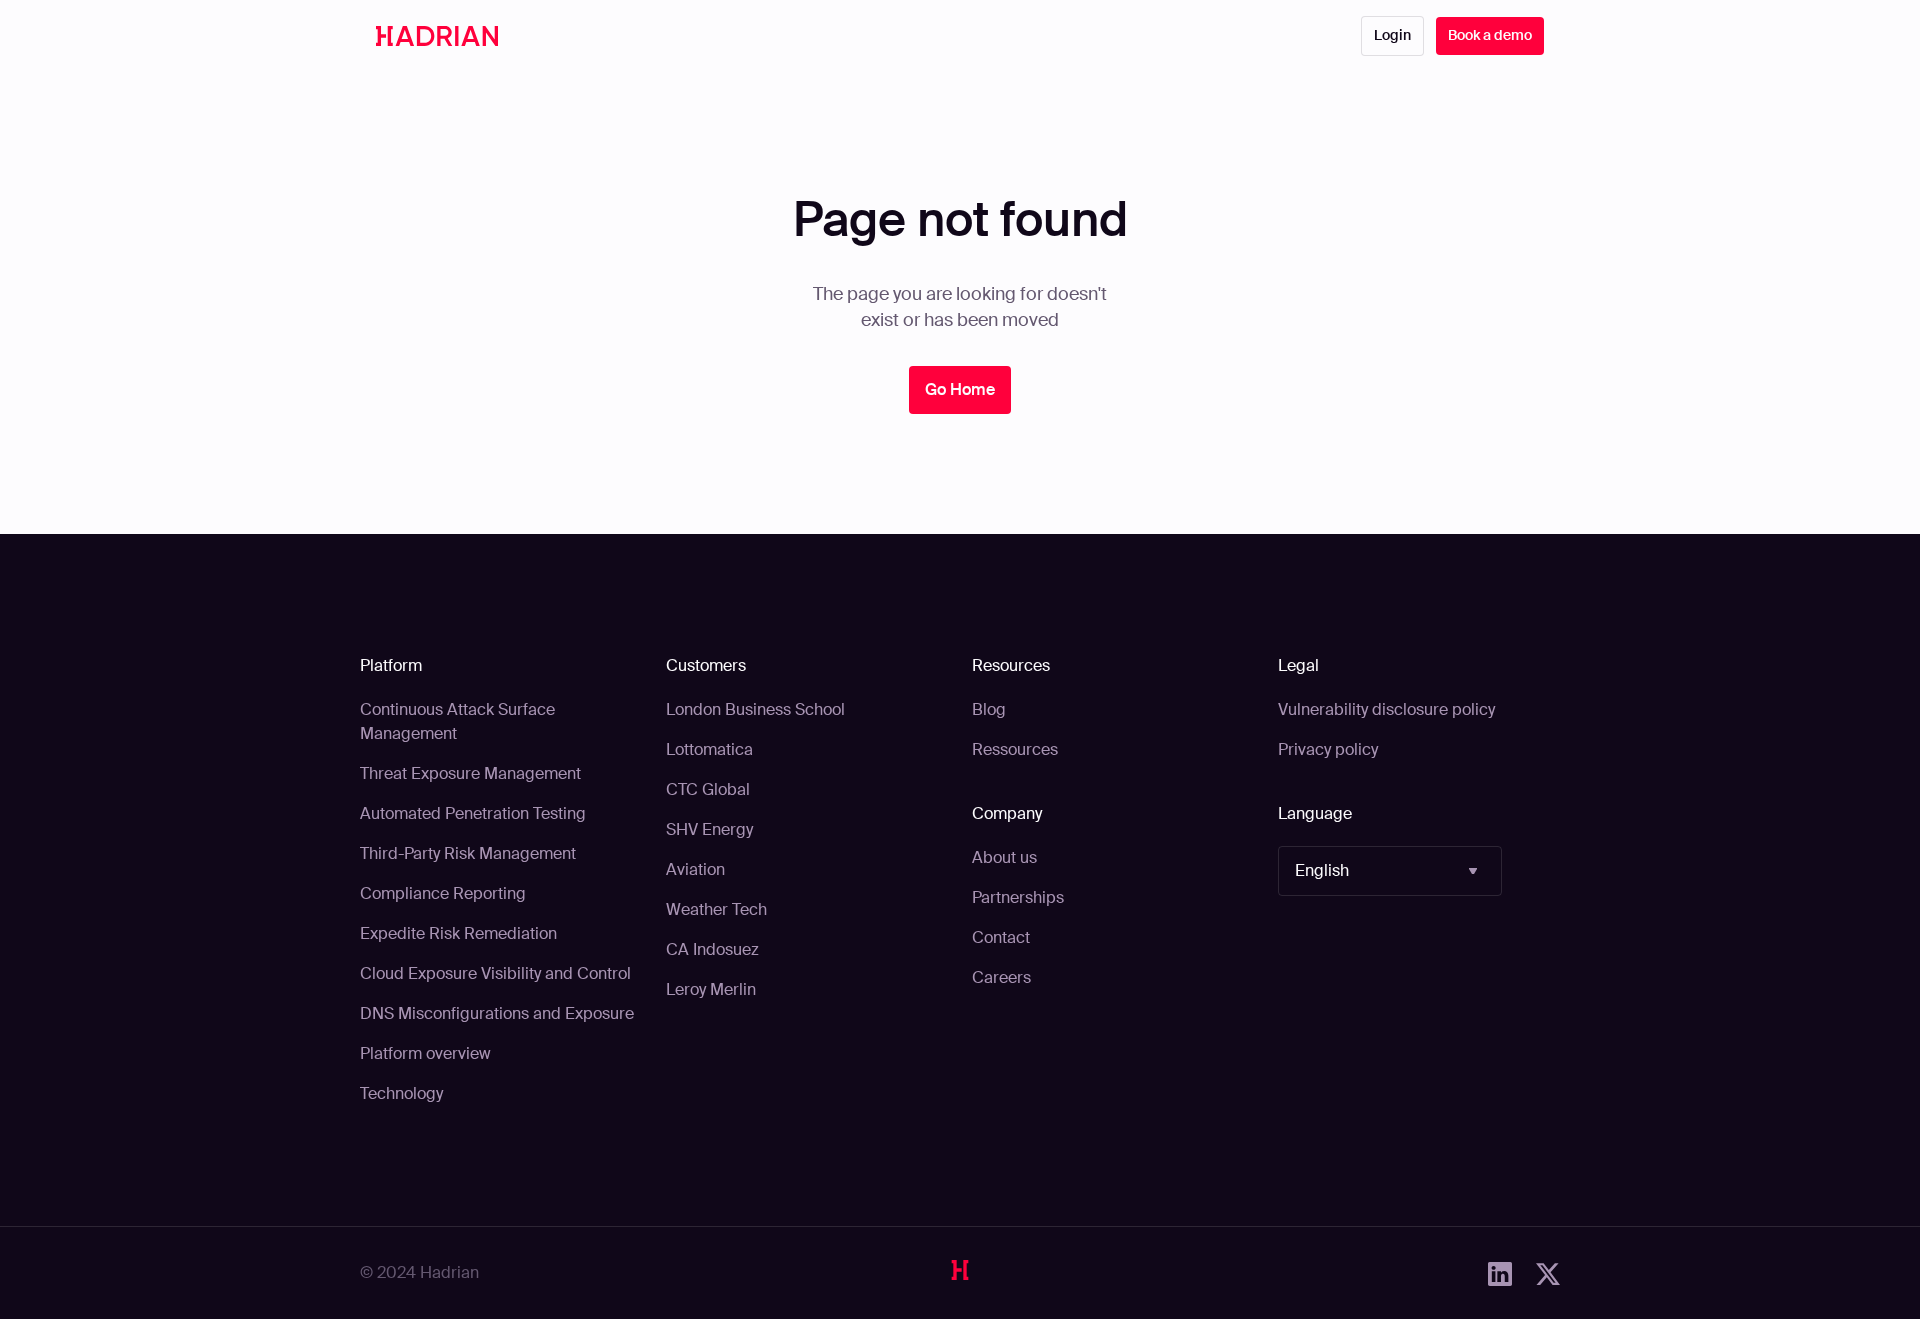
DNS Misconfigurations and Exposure (497, 1013)
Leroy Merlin (711, 989)
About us (1004, 857)
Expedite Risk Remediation (458, 933)
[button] (1390, 871)
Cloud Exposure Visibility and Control (495, 973)
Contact (1001, 937)
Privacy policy (1328, 749)
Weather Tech (716, 909)
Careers (1001, 977)
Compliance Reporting (443, 893)
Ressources (1015, 749)
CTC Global (708, 789)
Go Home (960, 389)
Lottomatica (709, 749)
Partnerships (1018, 897)
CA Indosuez (712, 949)
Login (1392, 35)
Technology (401, 1093)
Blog (989, 709)
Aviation (695, 869)
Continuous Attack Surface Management (457, 721)
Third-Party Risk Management (468, 853)
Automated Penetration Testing (473, 813)
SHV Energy (709, 829)
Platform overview (425, 1053)
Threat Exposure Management (470, 773)
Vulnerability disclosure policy (1386, 709)
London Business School (755, 709)
